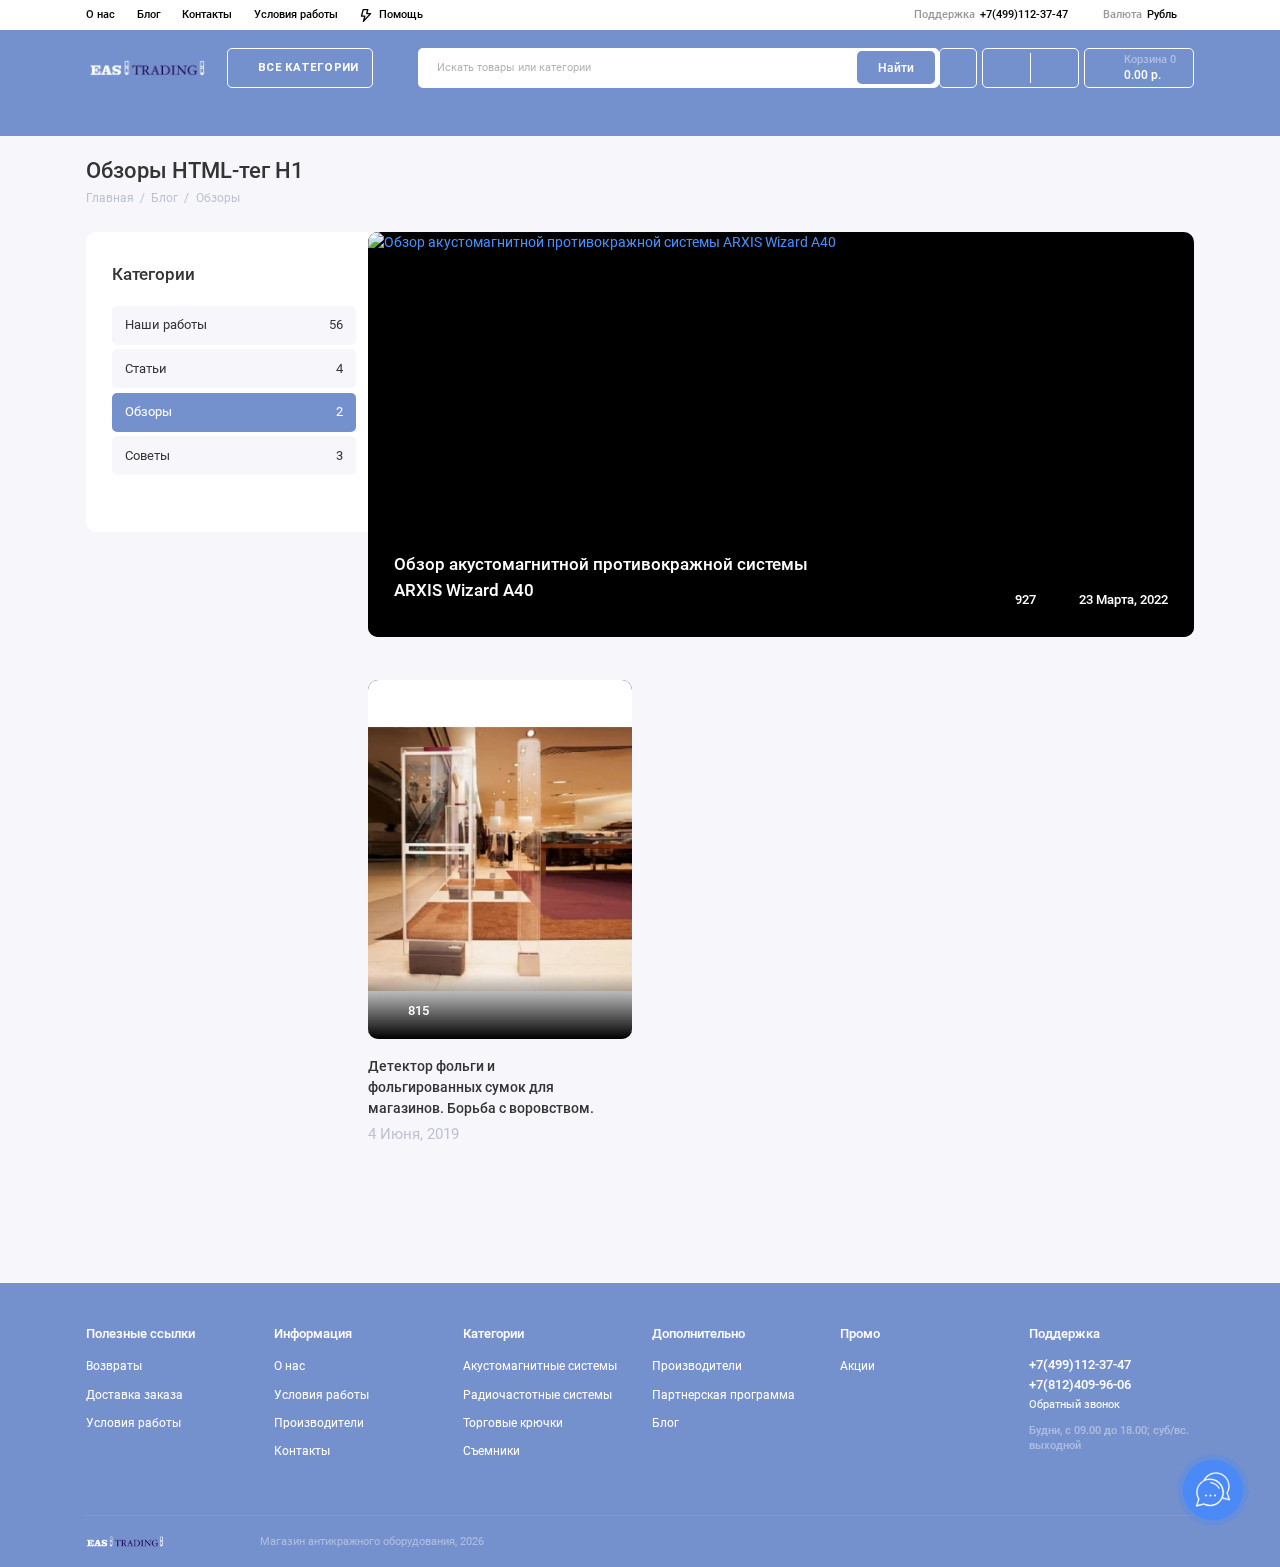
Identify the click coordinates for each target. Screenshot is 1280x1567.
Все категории (308, 67)
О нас (100, 14)
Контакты (207, 14)
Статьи (234, 368)
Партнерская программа (723, 1395)
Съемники (736, 111)
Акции (857, 1366)
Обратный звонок (1074, 1404)
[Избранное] (1054, 68)
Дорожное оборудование (1178, 111)
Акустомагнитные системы (169, 111)
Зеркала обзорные (1018, 111)
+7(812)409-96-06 (1080, 1384)
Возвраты (114, 1366)
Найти (896, 68)
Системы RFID (644, 111)
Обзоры (234, 411)
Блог (149, 14)
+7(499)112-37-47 (991, 14)
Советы (234, 455)
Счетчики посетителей (864, 111)
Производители (319, 1423)
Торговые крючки (520, 111)
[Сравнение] (1006, 68)
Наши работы (234, 324)
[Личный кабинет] (958, 68)
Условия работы (296, 14)
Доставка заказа (134, 1395)
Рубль (1140, 14)
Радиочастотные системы (360, 111)
